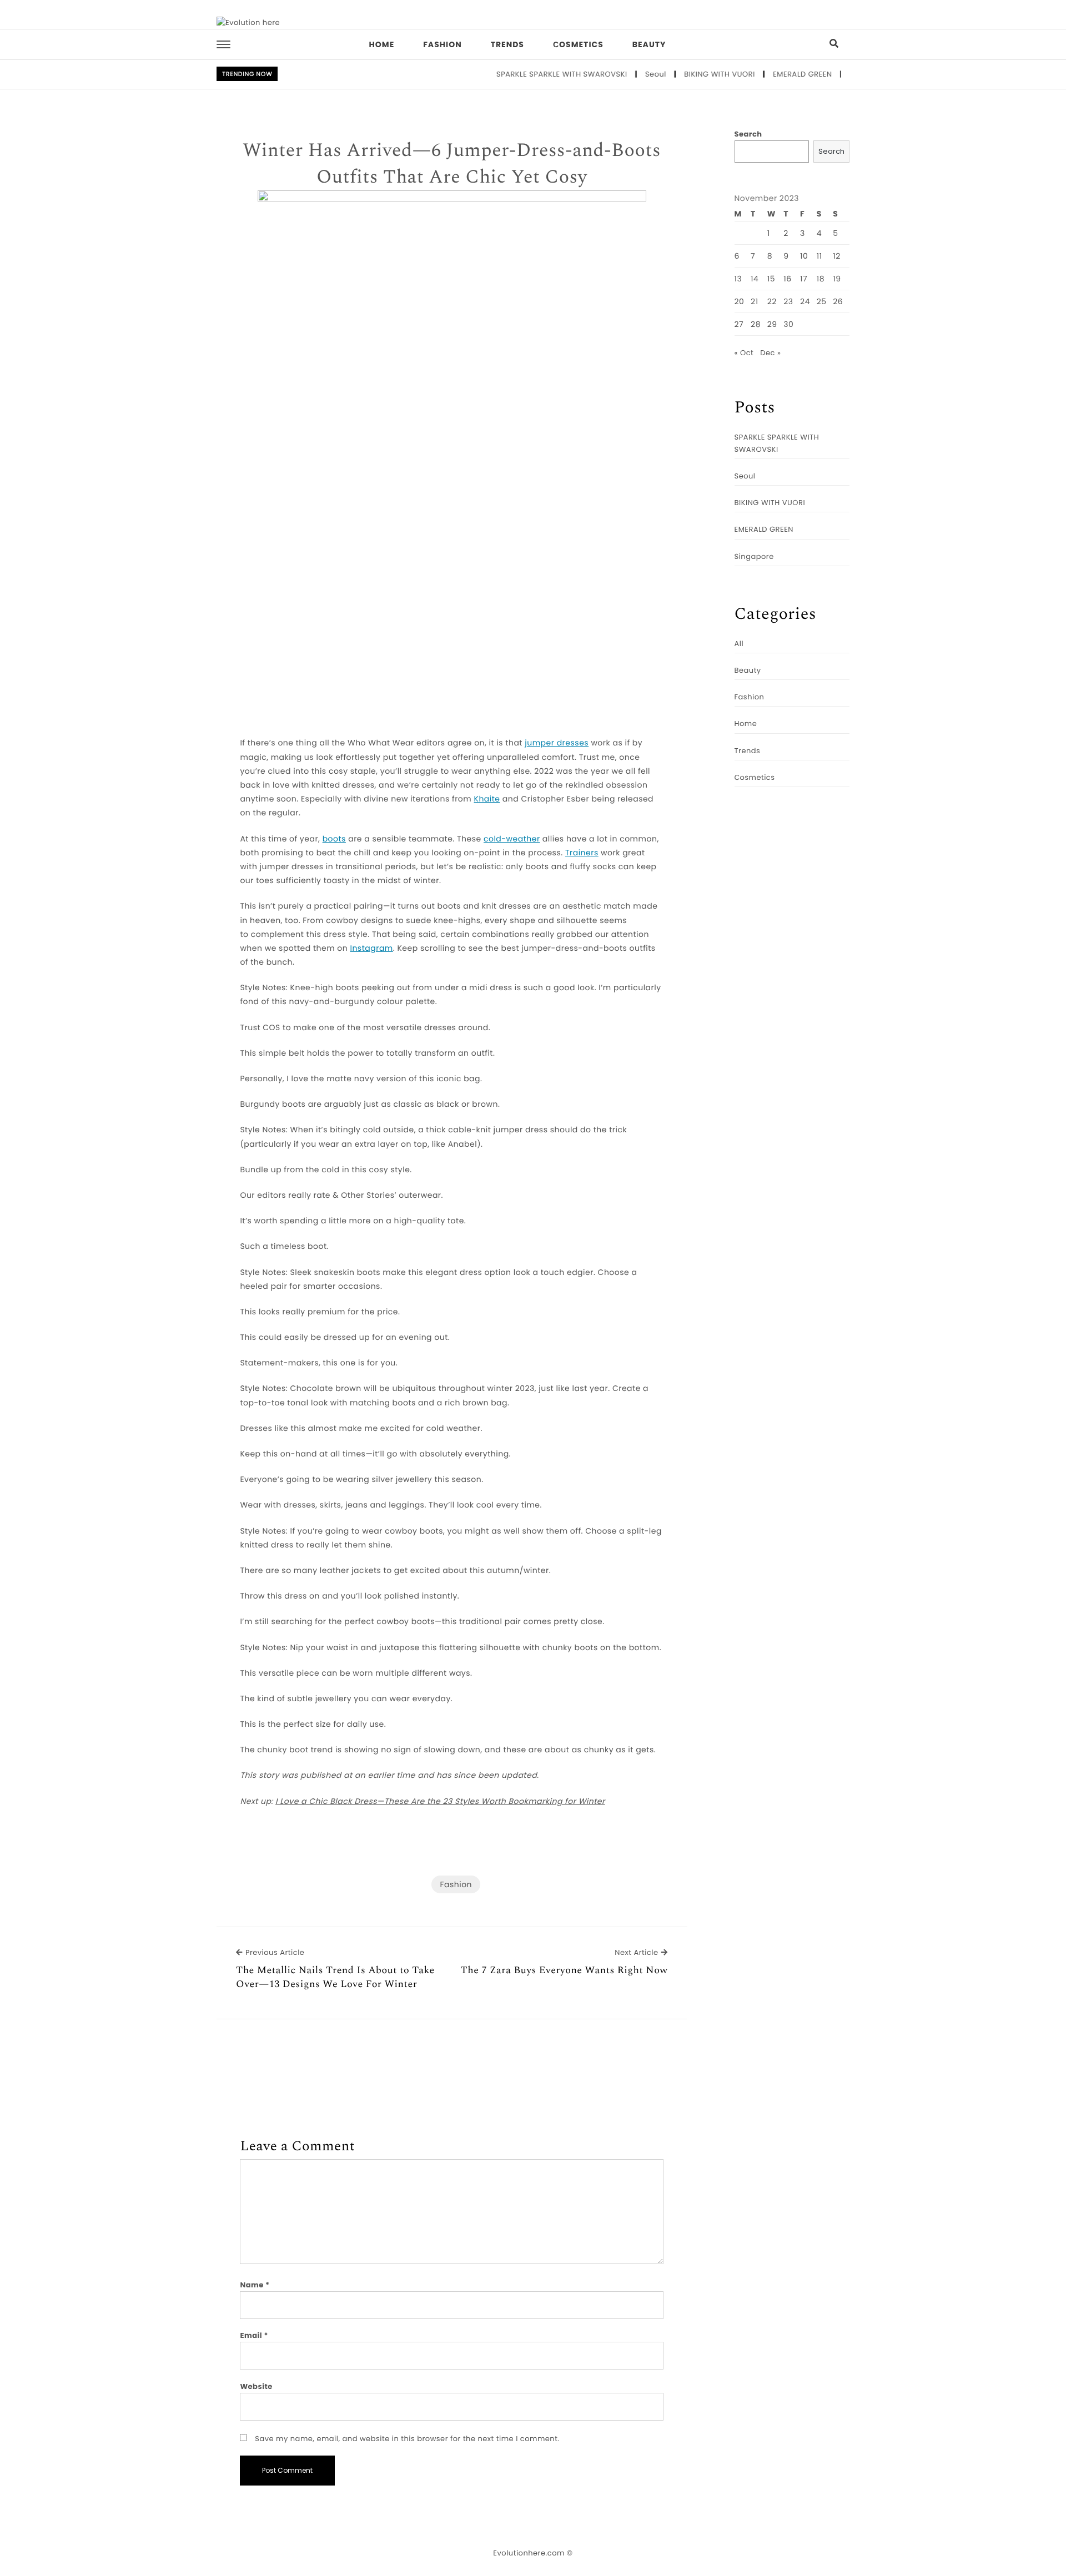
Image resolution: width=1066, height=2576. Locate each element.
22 (772, 301)
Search (748, 134)
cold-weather (512, 839)
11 (819, 256)
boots (334, 839)
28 (756, 324)
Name (255, 2285)
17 (804, 279)
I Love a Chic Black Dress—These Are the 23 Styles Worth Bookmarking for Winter (440, 1801)
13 (738, 279)
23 (788, 301)
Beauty (649, 44)
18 (821, 279)
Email (254, 2335)
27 (739, 324)
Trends (507, 44)
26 (838, 301)
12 (837, 256)
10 (804, 256)
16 (787, 279)
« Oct (744, 353)
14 (755, 279)
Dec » (770, 353)
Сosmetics (578, 44)
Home (382, 44)
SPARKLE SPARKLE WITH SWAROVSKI (526, 74)
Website (256, 2386)
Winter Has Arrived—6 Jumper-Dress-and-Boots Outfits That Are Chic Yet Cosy (452, 164)
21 (755, 301)
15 (771, 279)
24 (805, 301)
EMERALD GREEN (766, 74)
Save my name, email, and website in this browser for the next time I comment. (407, 2439)
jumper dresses (557, 743)
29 (772, 324)
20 (740, 301)
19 (837, 279)
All (739, 644)
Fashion (442, 44)
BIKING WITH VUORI (683, 74)
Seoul (620, 74)
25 (822, 301)
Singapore (834, 74)
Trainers (582, 853)
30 (788, 324)
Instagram (371, 948)
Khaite (487, 799)
